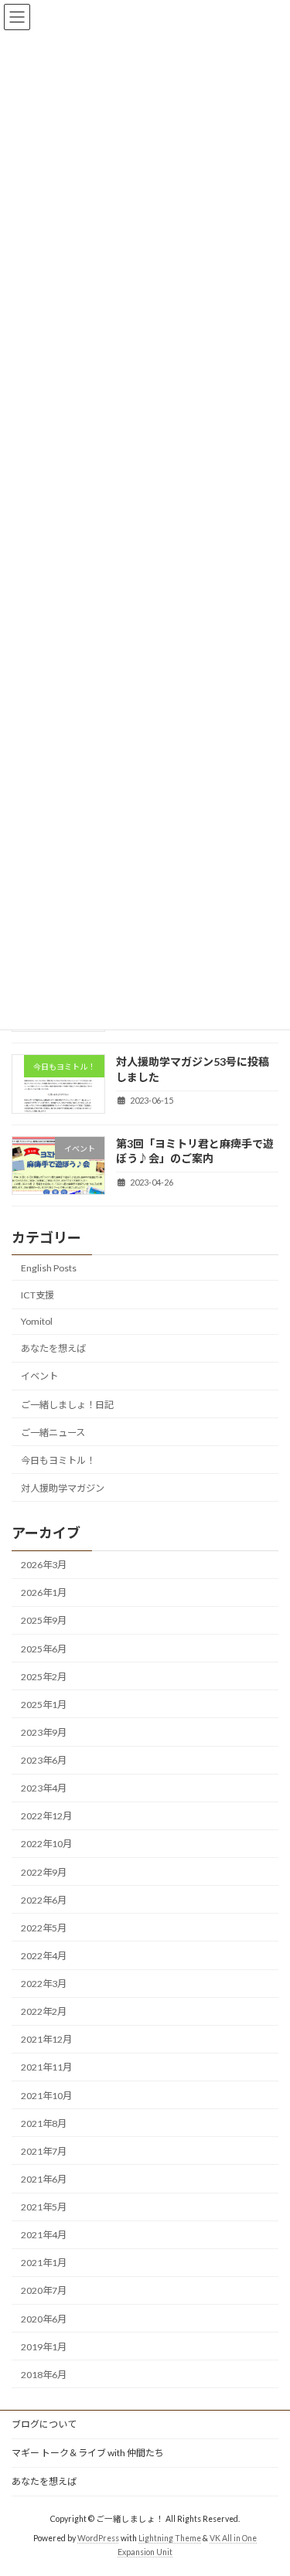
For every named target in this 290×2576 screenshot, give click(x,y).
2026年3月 (44, 1565)
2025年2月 (44, 1677)
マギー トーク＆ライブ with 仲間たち (88, 2453)
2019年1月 (44, 2347)
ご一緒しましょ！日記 (67, 1404)
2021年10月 (46, 2096)
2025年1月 (44, 1705)
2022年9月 (44, 1872)
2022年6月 (44, 1900)
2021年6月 (44, 2179)
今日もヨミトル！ (58, 1460)
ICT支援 (38, 1295)
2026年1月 (44, 1593)
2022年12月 (46, 1816)
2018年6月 (44, 2375)
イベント (39, 1376)
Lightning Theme (170, 2538)
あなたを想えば (53, 1348)
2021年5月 (44, 2207)
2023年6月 (44, 1760)
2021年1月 (44, 2263)
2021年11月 (46, 2067)
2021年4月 (44, 2235)
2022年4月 (44, 1956)
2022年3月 (44, 1984)
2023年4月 (44, 1788)
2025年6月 (44, 1649)
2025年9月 (44, 1620)
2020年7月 (44, 2290)
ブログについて (44, 2424)
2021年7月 (44, 2151)
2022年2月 (44, 2011)
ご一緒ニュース (53, 1433)
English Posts (49, 1268)
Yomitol (37, 1321)
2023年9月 (44, 1732)
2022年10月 (46, 1844)
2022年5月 (44, 1928)
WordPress (98, 2538)
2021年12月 (46, 2039)
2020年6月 (44, 2319)
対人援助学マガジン (63, 1488)
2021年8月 (44, 2123)
